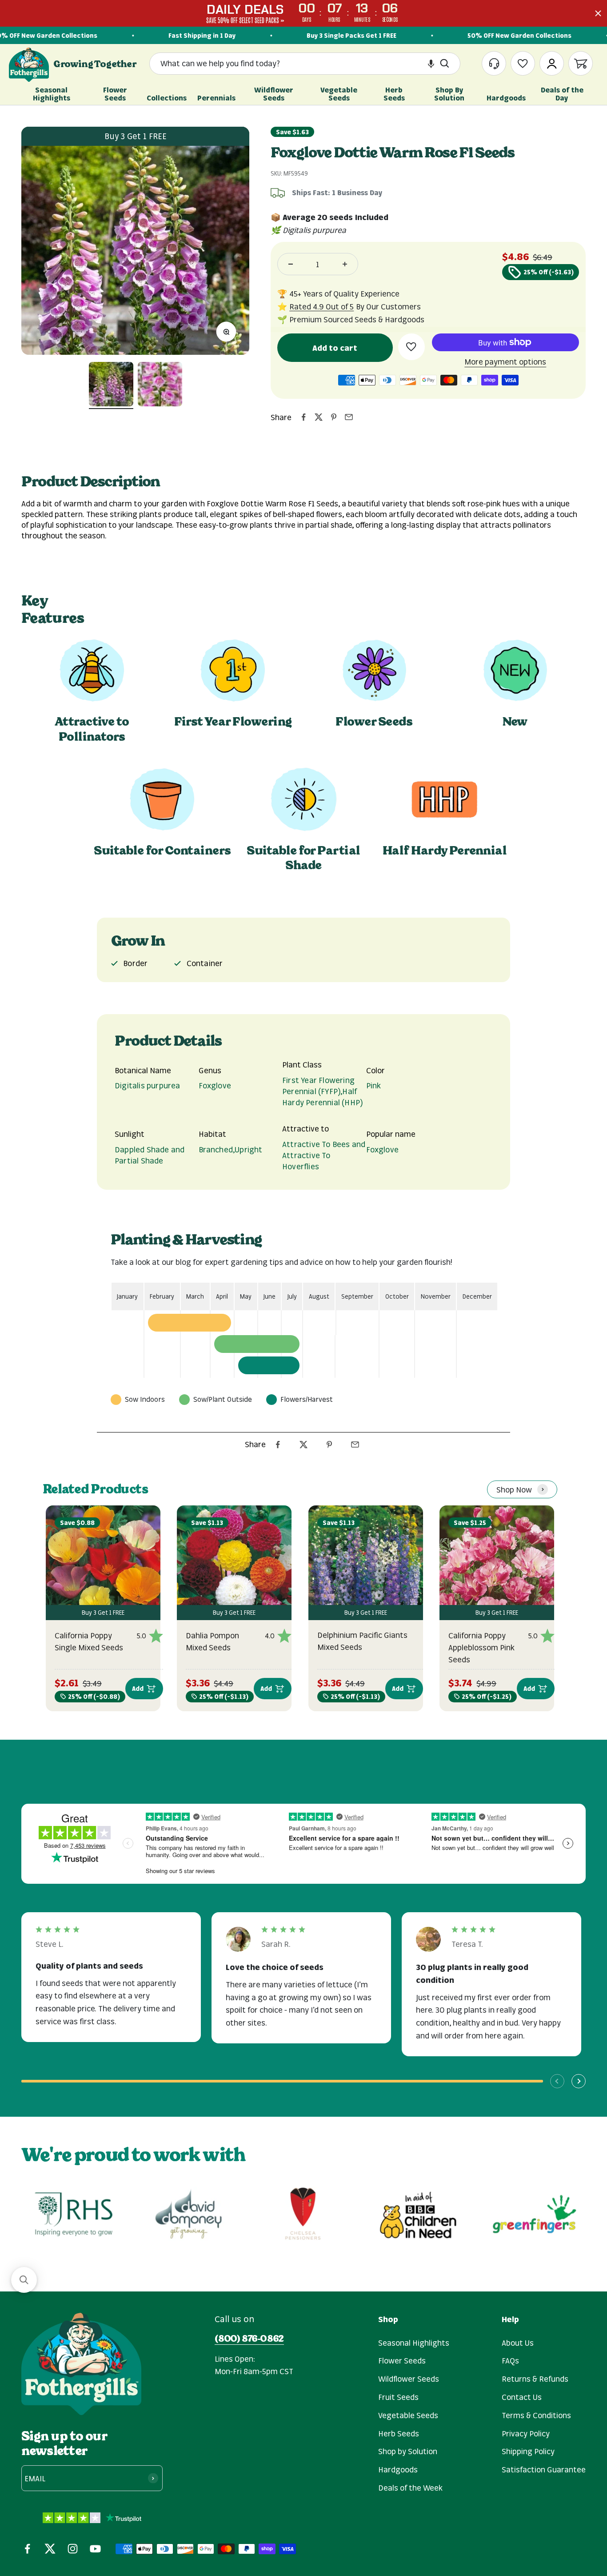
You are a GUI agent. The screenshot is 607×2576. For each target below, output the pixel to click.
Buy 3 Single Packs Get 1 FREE (331, 35)
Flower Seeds (402, 2360)
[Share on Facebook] (303, 417)
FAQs (510, 2360)
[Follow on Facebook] (27, 2549)
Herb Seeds (399, 2433)
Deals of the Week (410, 2488)
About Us (518, 2343)
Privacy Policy (526, 2433)
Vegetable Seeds (408, 2415)
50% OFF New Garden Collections (499, 35)
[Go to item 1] (111, 385)
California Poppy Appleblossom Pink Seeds (481, 1647)
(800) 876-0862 (249, 2339)
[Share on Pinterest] (334, 417)
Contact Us (522, 2397)
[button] (431, 64)
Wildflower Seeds (409, 2379)
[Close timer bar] (598, 13)
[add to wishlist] (411, 347)
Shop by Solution (408, 2451)
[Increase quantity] (345, 264)
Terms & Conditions (536, 2415)
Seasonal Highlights (414, 2343)
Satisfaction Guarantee (544, 2469)
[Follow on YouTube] (95, 2549)
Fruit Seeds (398, 2397)
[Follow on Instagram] (73, 2549)
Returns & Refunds (535, 2379)
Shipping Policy (528, 2451)
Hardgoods (398, 2469)
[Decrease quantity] (291, 264)
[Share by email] (349, 417)
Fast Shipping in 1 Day (182, 35)
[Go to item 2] (160, 385)
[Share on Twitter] (319, 417)
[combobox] (297, 64)
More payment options (505, 361)
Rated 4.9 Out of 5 (321, 306)
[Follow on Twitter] (50, 2549)
